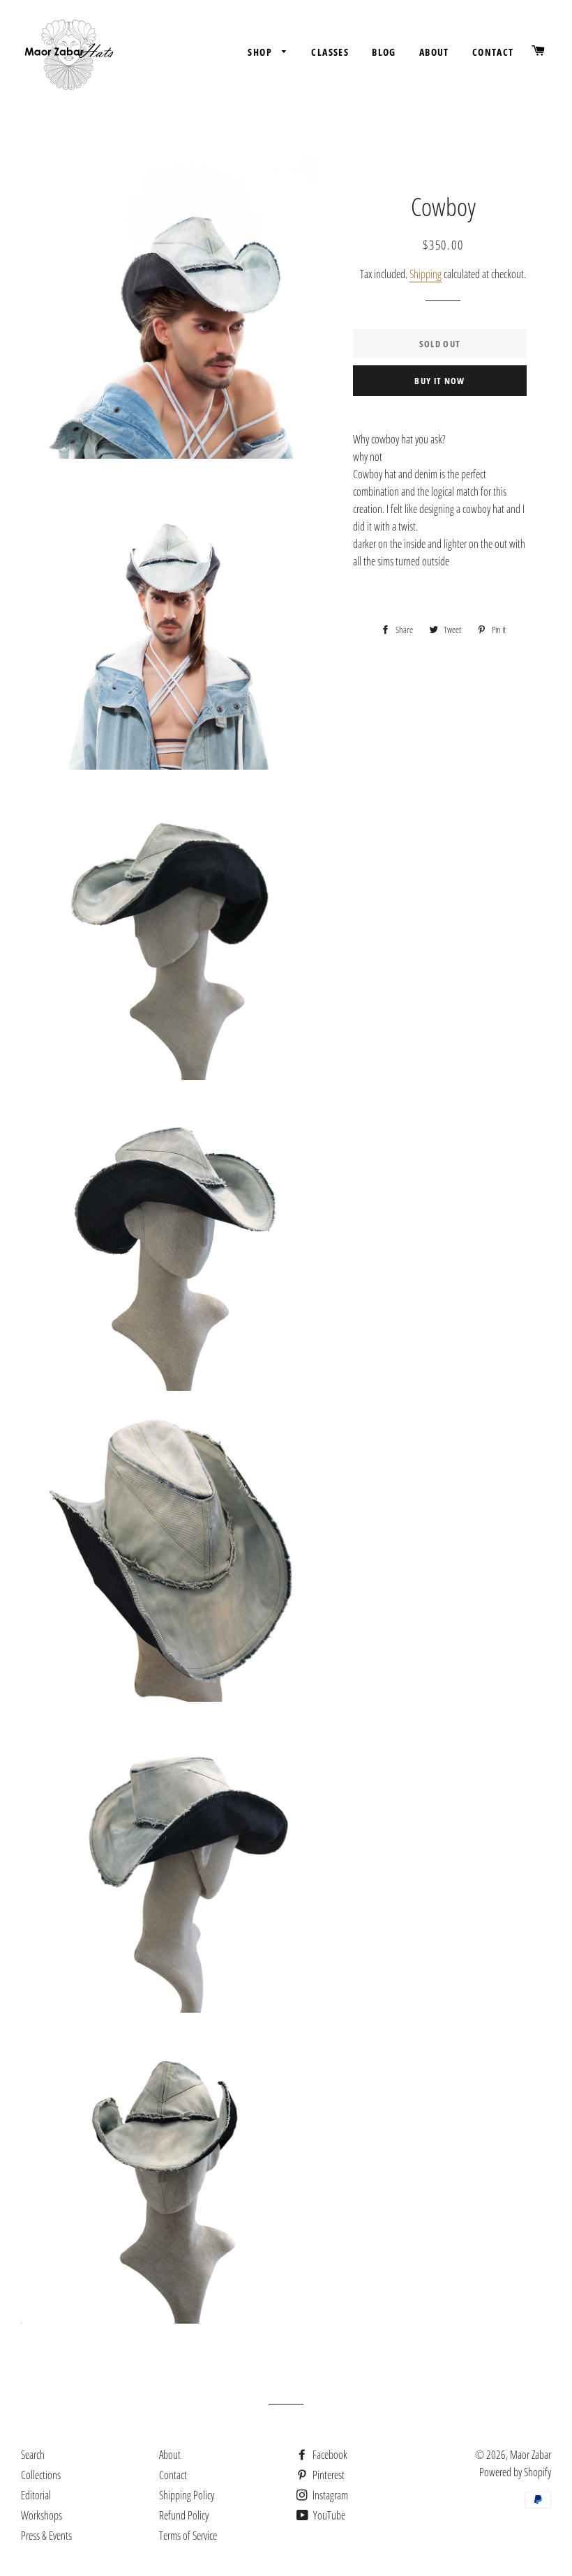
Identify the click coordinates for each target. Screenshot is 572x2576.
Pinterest (328, 2475)
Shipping (426, 274)
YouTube (328, 2515)
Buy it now (439, 381)
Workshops (42, 2515)
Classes (330, 52)
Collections (41, 2475)
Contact (493, 52)
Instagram (329, 2495)
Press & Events (46, 2536)
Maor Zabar (530, 2455)
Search (33, 2455)
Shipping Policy (187, 2495)
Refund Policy (184, 2515)
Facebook (329, 2455)
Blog (384, 52)
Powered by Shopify (515, 2472)
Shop (261, 52)
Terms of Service (188, 2536)
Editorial (36, 2495)
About (434, 52)
